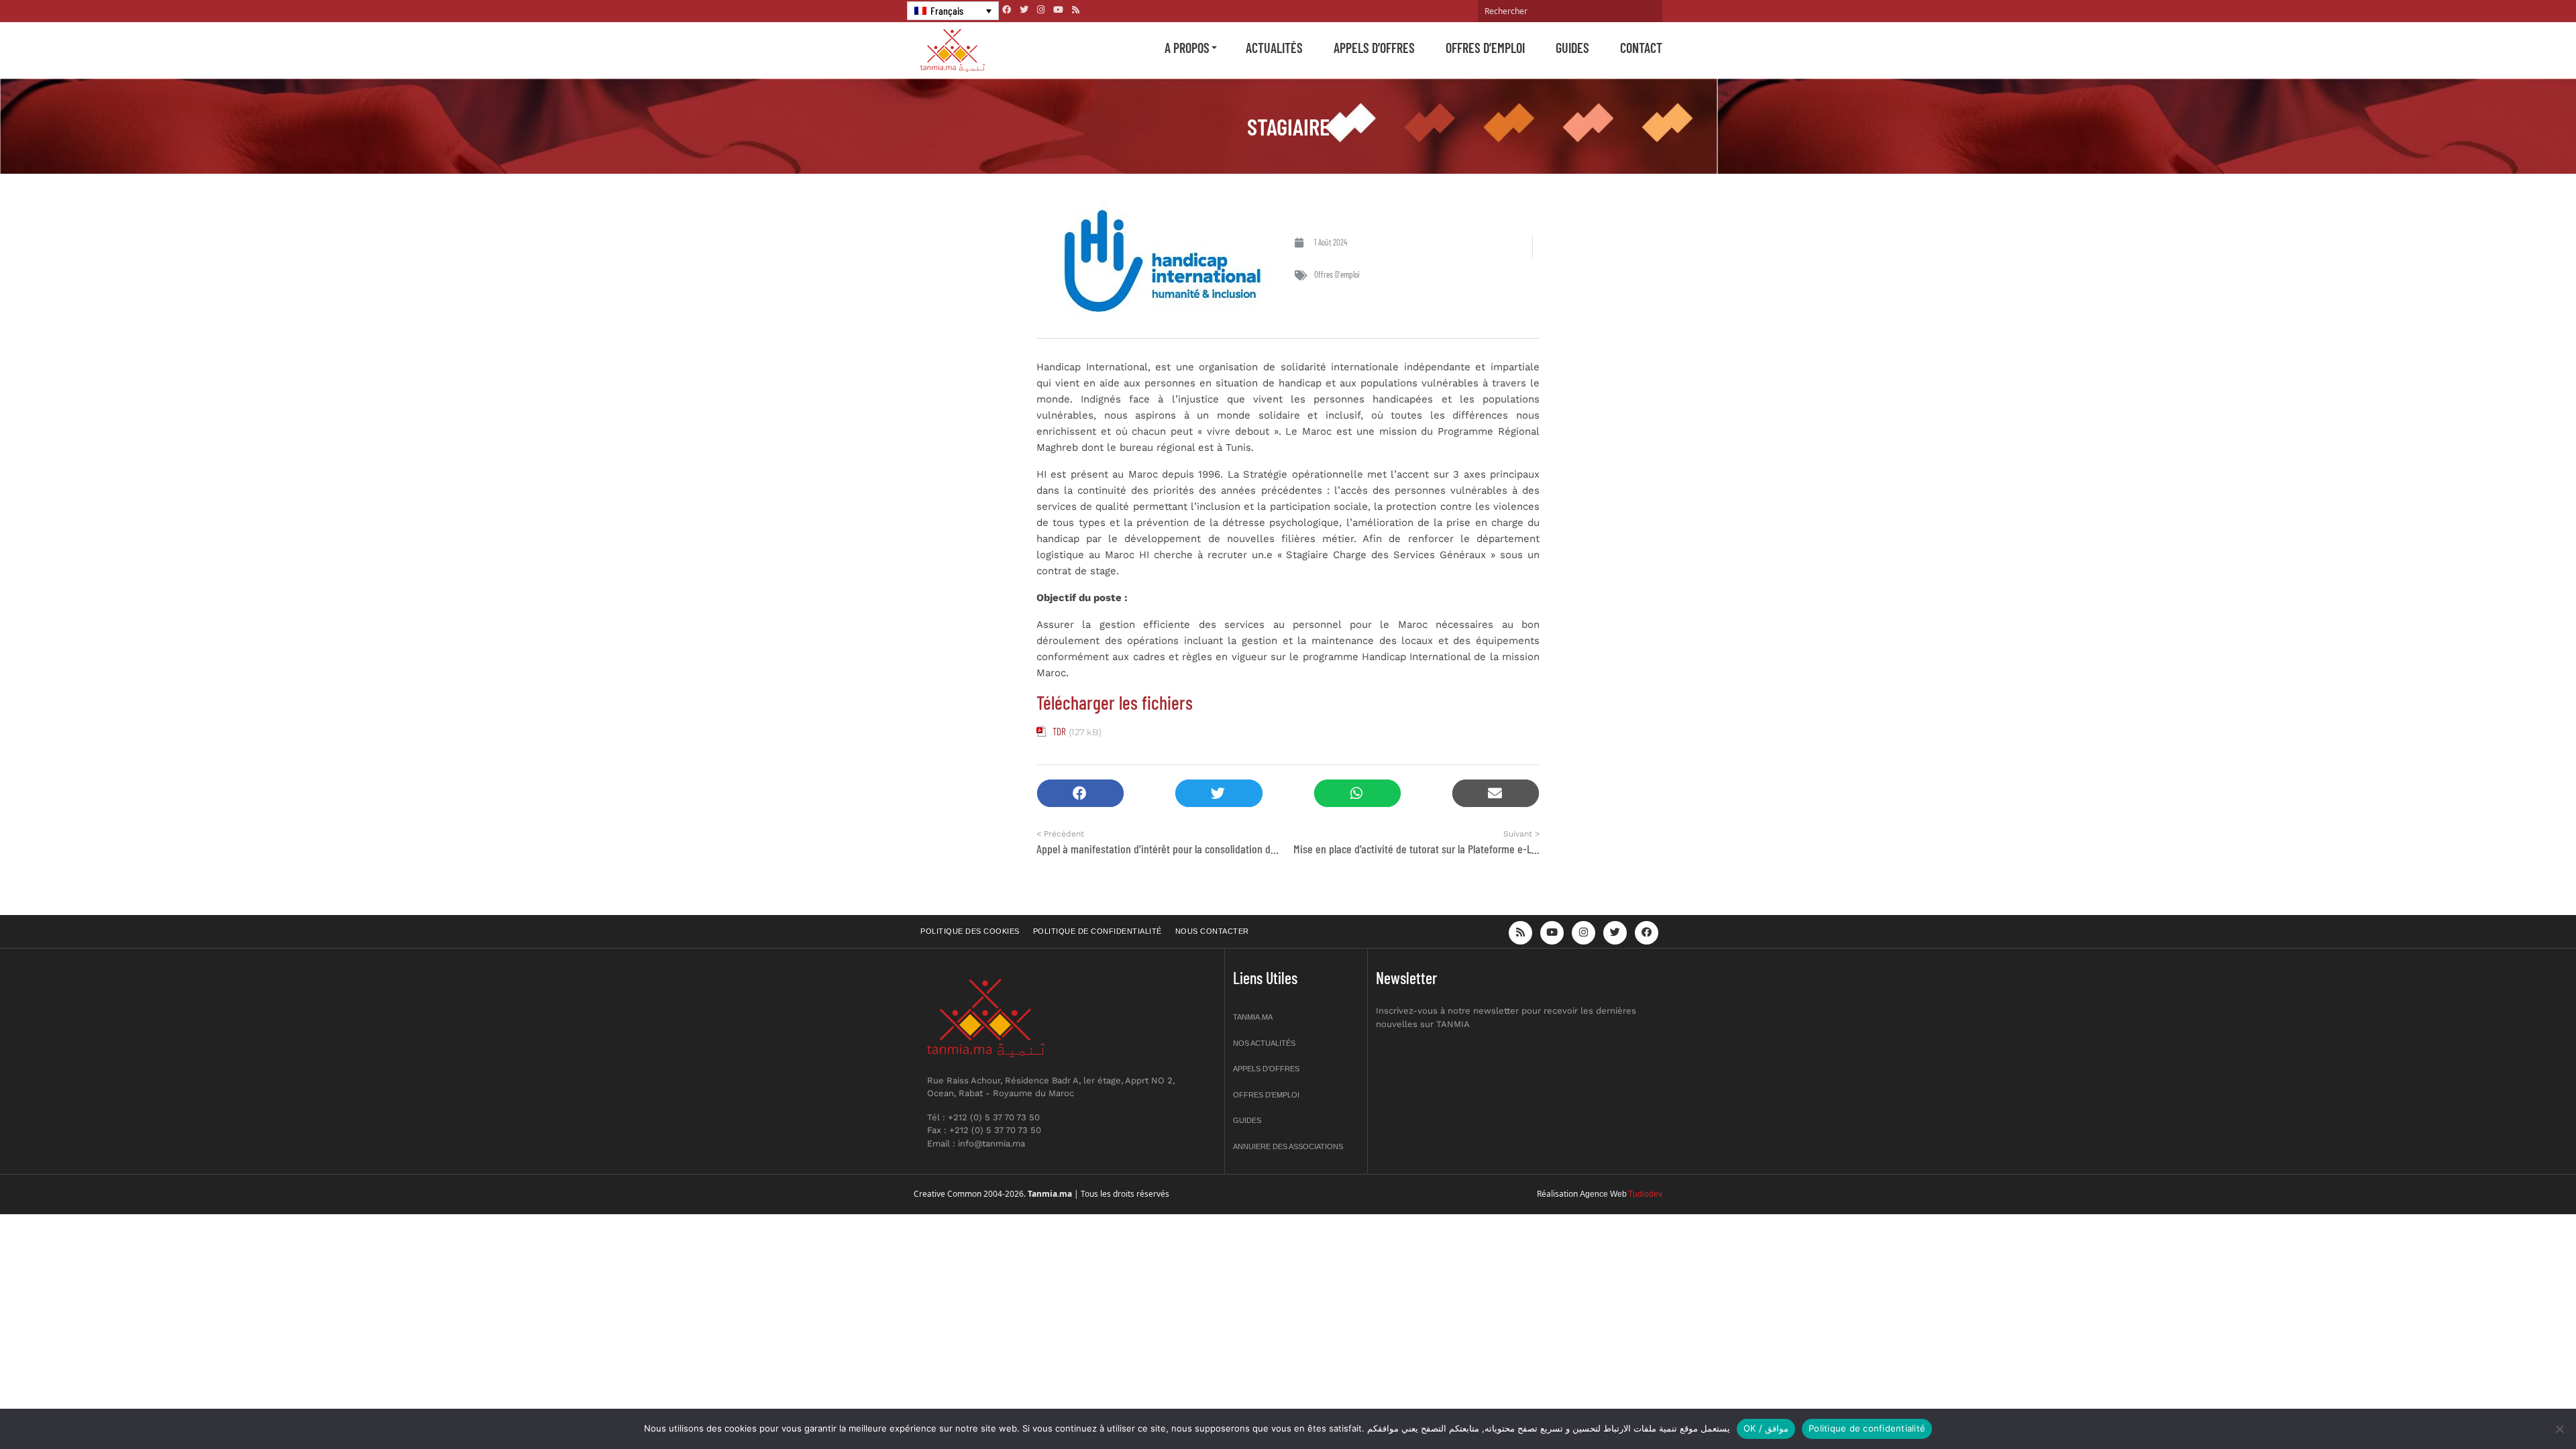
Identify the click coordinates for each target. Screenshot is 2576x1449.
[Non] (2559, 1429)
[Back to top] (2519, 1407)
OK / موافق (1766, 1428)
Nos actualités (1264, 1043)
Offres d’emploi (1485, 48)
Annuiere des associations (1288, 1146)
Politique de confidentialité (1097, 931)
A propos (1187, 48)
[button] (1080, 793)
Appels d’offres (1374, 48)
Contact (1641, 48)
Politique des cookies (970, 931)
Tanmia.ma (1253, 1017)
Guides (1572, 48)
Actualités (1274, 48)
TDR (1059, 731)
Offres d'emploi (1337, 274)
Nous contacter (1212, 931)
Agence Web (1603, 1194)
